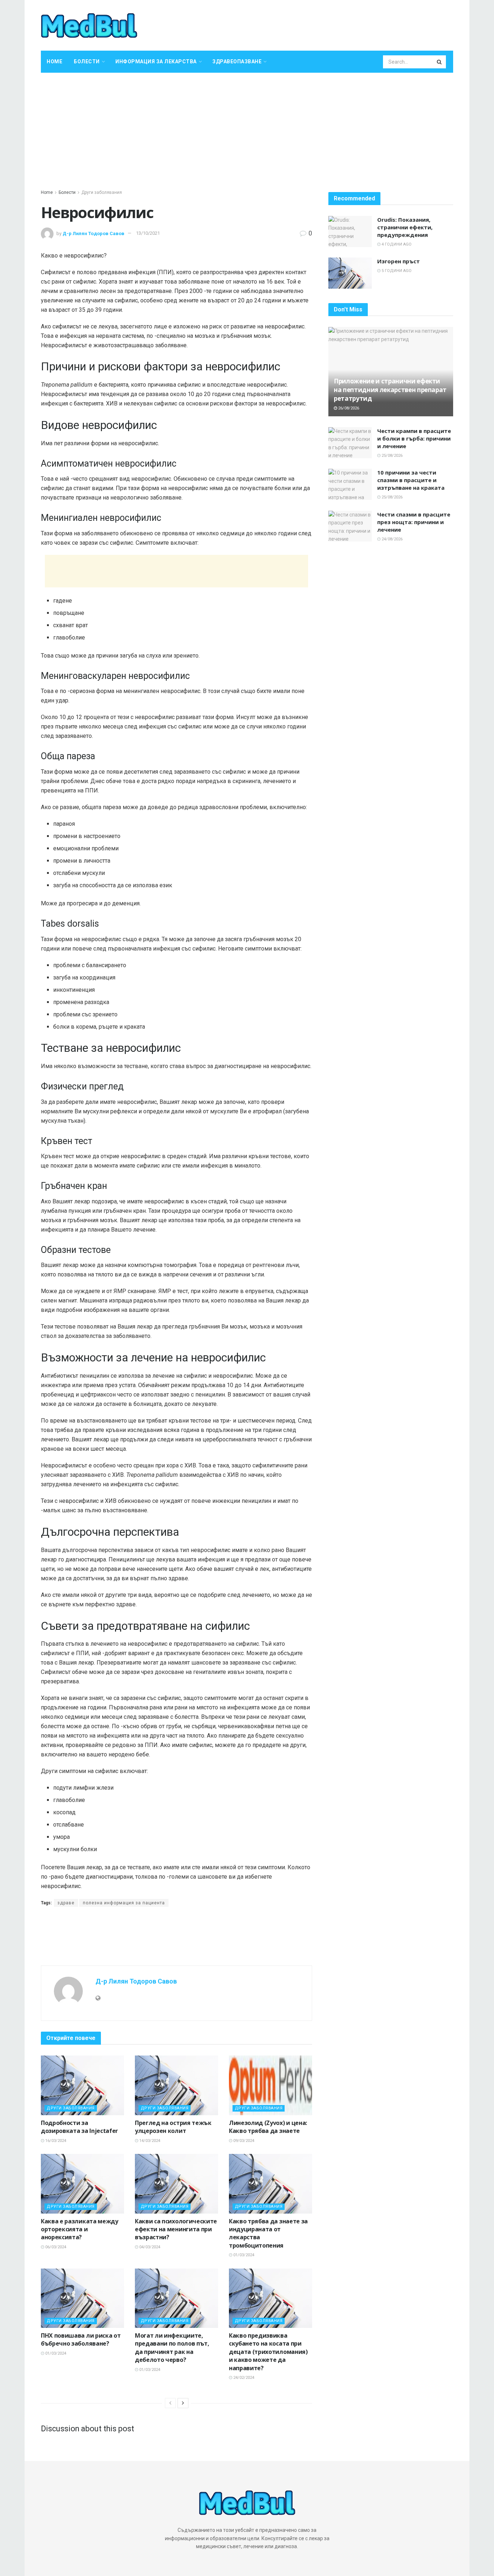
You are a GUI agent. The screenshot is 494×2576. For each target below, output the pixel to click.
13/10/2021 (148, 233)
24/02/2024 (243, 2378)
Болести (87, 61)
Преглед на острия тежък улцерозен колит (173, 2127)
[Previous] (170, 2403)
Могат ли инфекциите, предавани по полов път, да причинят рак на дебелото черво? (172, 2348)
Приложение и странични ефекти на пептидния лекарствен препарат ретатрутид (390, 390)
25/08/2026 (391, 456)
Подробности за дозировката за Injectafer (79, 2127)
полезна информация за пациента (124, 1903)
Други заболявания (102, 192)
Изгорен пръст (399, 261)
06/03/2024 (55, 2247)
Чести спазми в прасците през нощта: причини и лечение (414, 522)
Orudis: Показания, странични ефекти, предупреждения (405, 227)
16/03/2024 (55, 2141)
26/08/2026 (348, 408)
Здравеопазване (237, 61)
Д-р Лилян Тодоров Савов (93, 233)
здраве (66, 1903)
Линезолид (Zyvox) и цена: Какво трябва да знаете (268, 2127)
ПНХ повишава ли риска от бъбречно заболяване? (81, 2339)
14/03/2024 (149, 2141)
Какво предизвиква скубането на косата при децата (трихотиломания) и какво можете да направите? (268, 2352)
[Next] (183, 2403)
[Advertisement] (247, 127)
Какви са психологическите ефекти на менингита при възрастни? (176, 2229)
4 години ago (396, 244)
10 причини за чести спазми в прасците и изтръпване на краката (411, 480)
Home (54, 61)
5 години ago (396, 271)
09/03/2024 (243, 2141)
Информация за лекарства (156, 61)
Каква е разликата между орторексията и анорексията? (80, 2229)
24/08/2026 (391, 539)
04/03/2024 (149, 2247)
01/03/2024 (243, 2255)
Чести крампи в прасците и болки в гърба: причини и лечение (414, 438)
